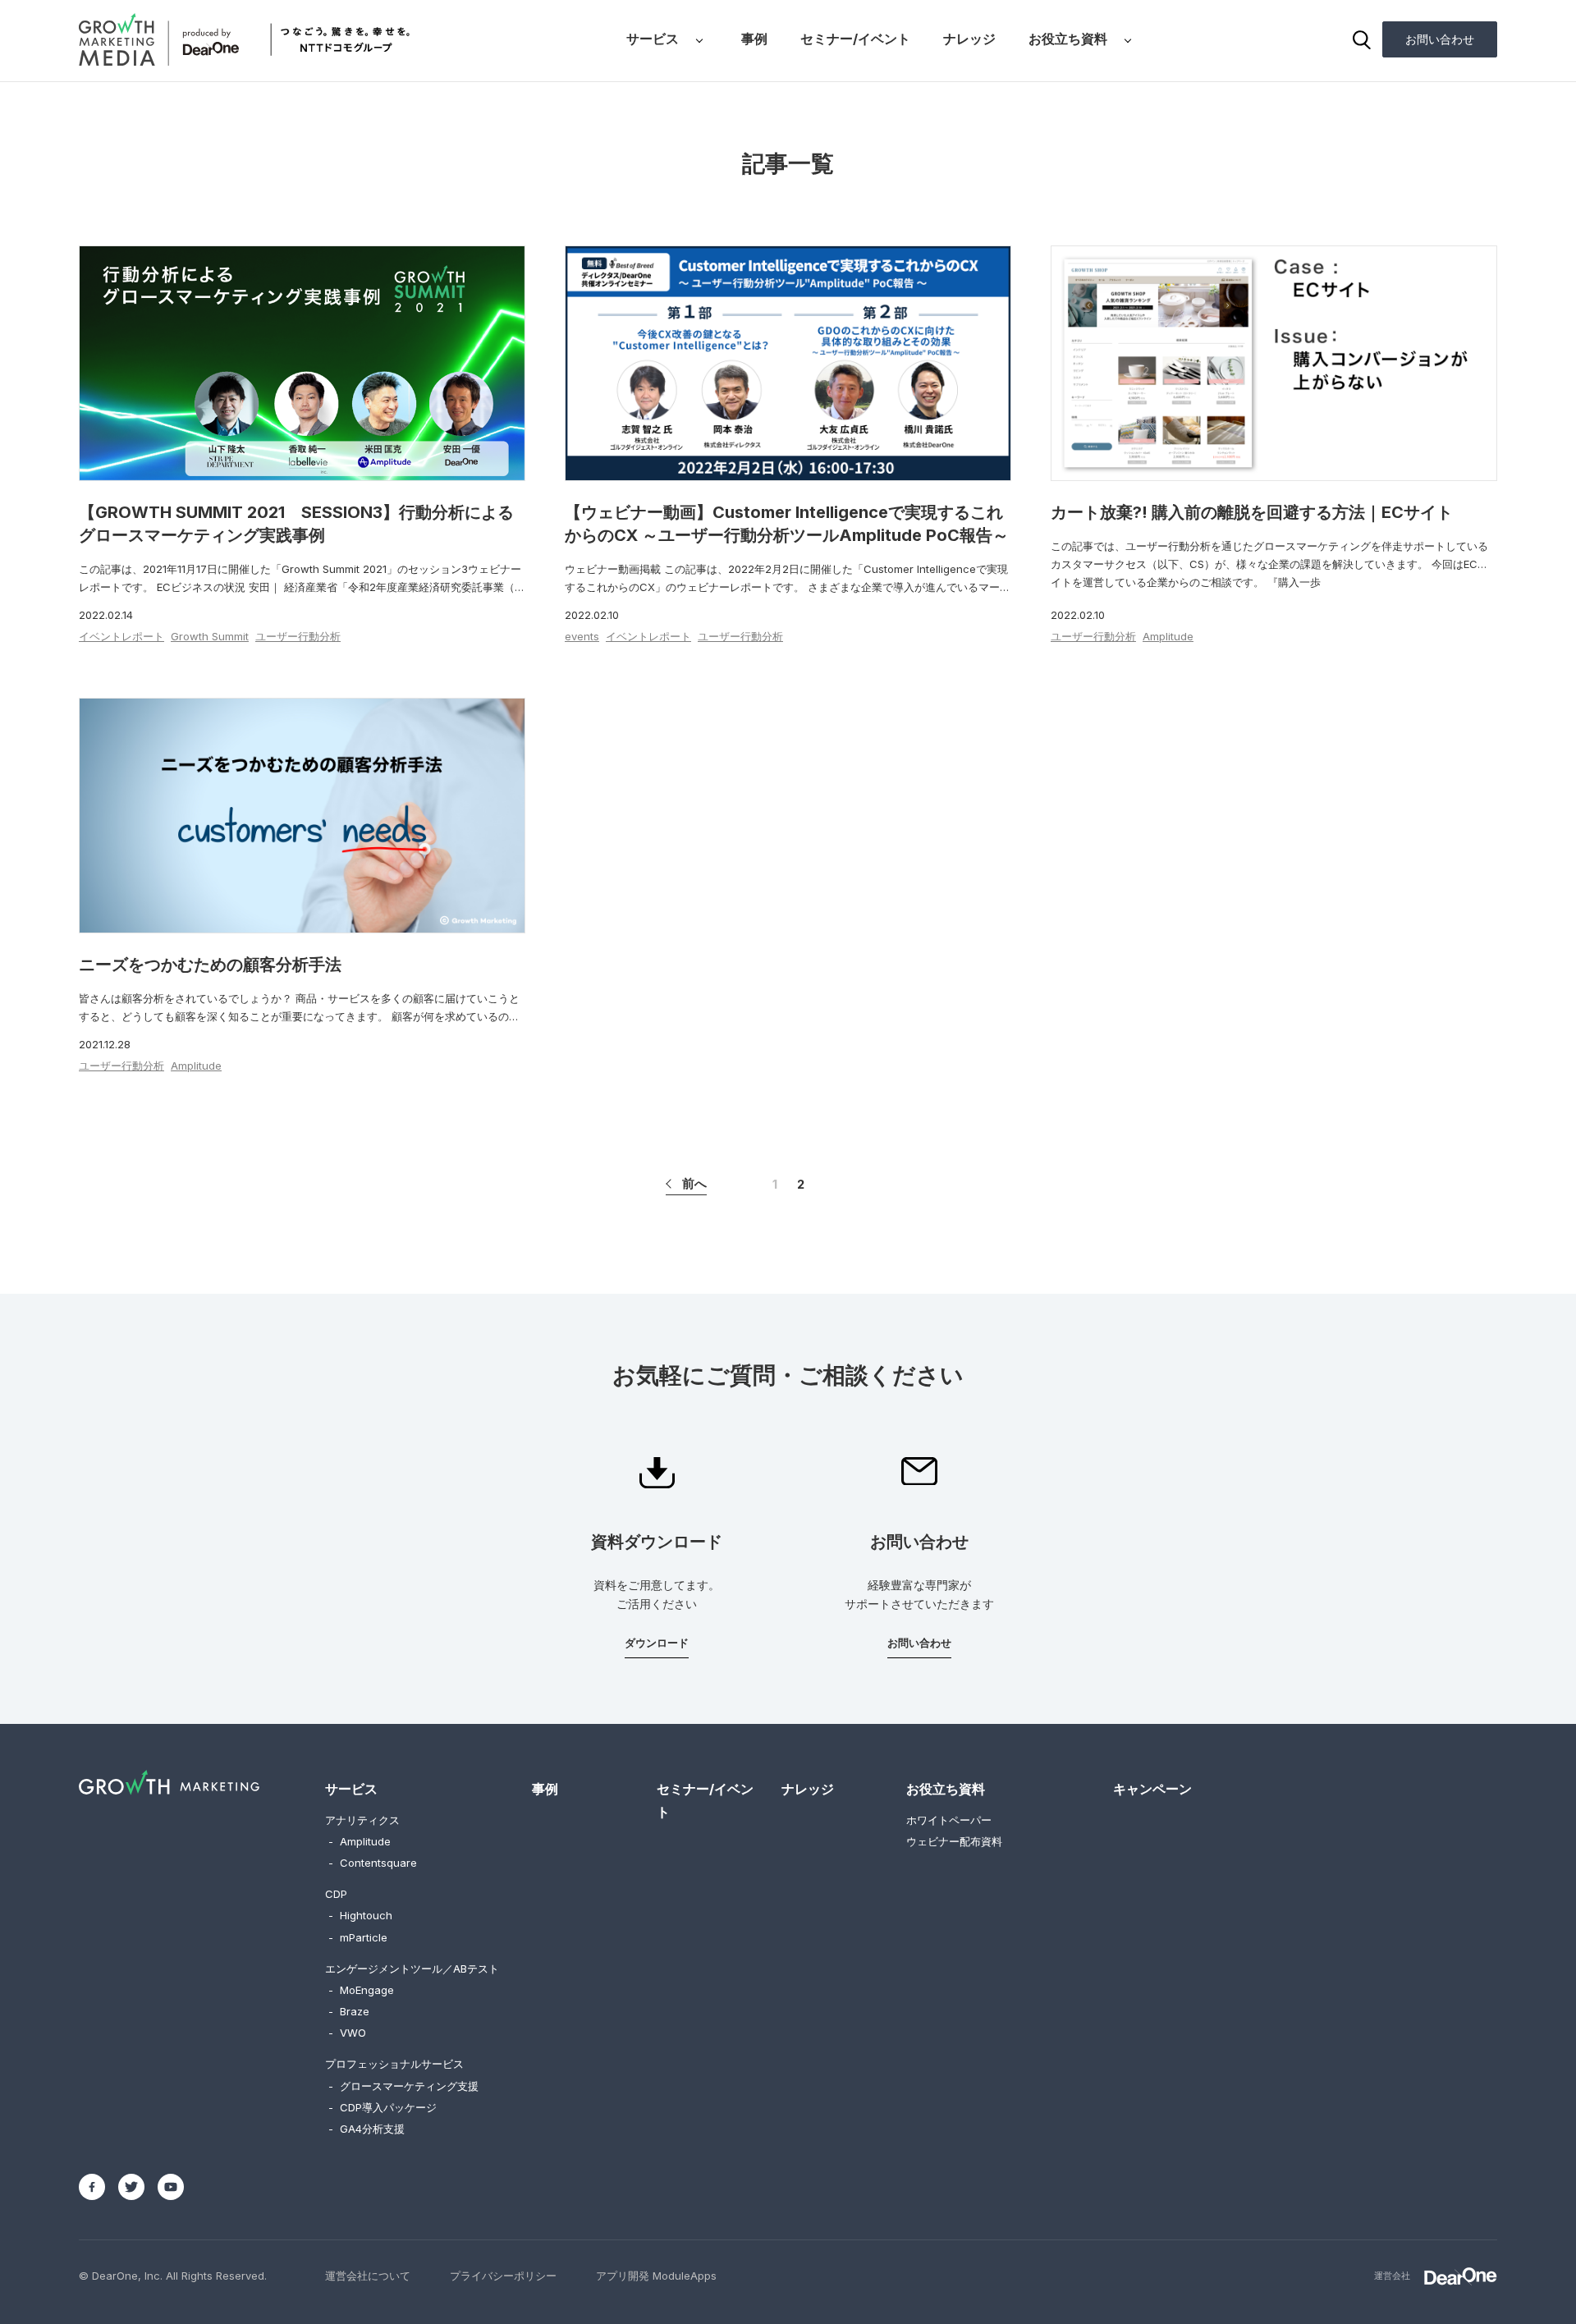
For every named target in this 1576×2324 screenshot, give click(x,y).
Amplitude (1168, 636)
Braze (349, 2011)
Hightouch (360, 1915)
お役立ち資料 (1068, 39)
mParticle (358, 1937)
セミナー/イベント (855, 39)
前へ (694, 1183)
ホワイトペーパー (949, 1820)
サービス (653, 39)
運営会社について (368, 2276)
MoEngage (361, 1990)
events (582, 636)
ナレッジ (969, 39)
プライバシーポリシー (503, 2276)
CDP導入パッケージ (383, 2107)
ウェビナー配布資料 (954, 1841)
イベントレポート (121, 636)
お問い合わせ (1440, 39)
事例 (754, 39)
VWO (347, 2033)
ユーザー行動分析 (298, 636)
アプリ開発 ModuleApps (656, 2276)
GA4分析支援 (367, 2129)
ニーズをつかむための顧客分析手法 (210, 965)
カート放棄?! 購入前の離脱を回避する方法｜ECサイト (1252, 512)
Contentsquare (373, 1863)
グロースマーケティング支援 (403, 2086)
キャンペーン (1152, 1789)
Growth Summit (210, 636)
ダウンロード (657, 1643)
